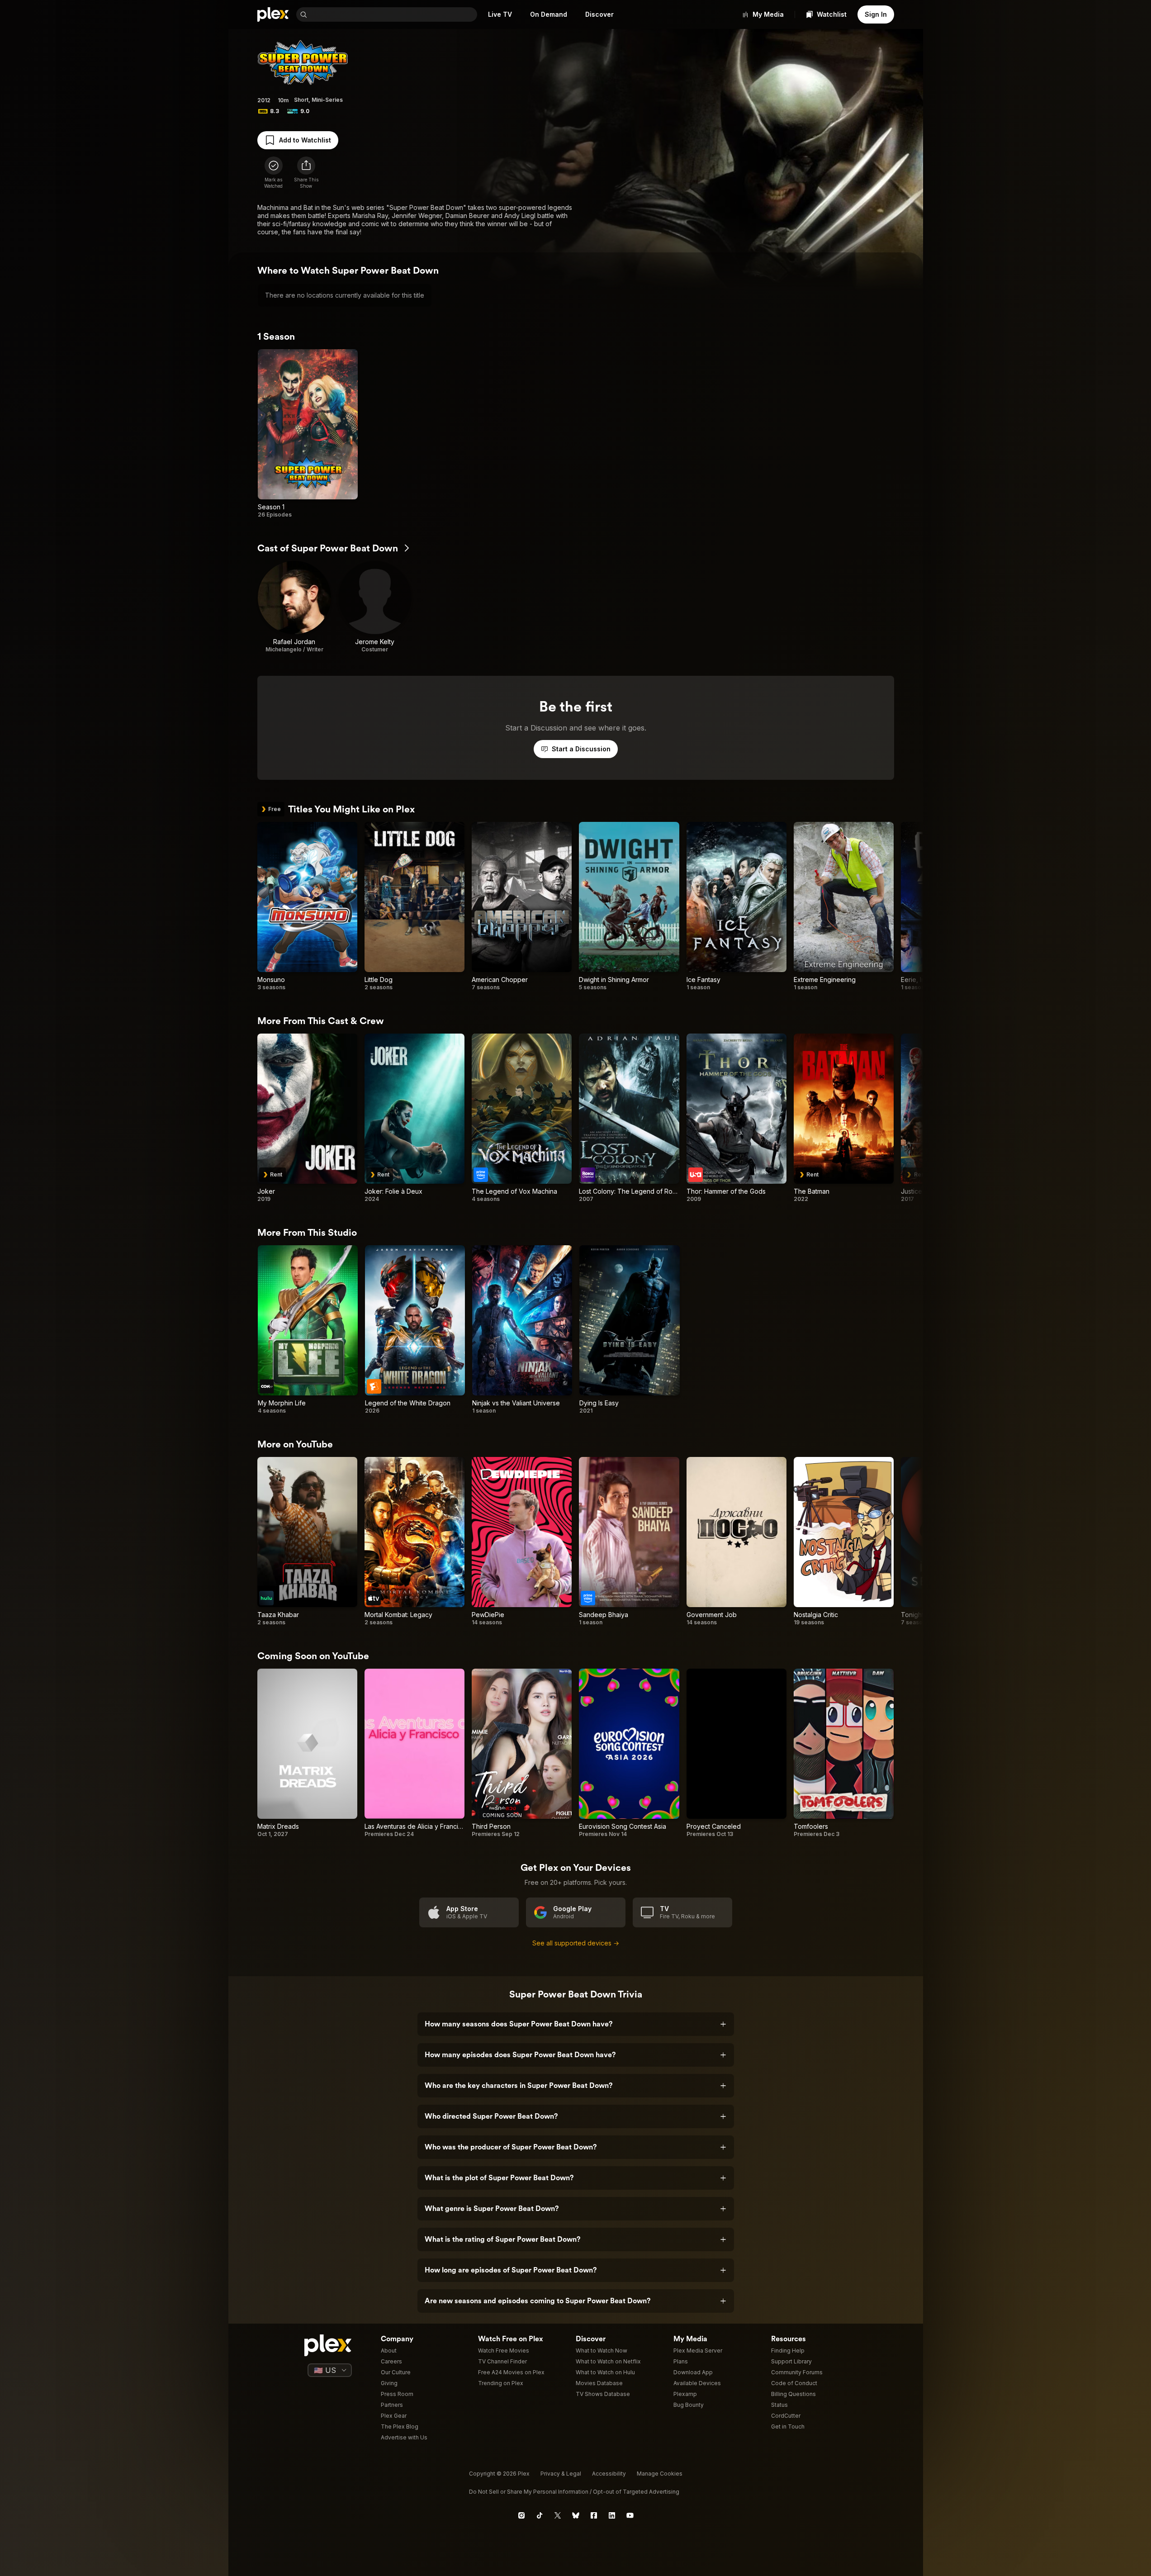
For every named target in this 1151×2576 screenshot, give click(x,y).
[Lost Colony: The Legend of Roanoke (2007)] (629, 1118)
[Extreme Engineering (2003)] (844, 906)
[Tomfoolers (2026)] (844, 1753)
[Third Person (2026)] (522, 1753)
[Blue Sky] (576, 2515)
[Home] (273, 14)
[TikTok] (540, 2515)
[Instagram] (521, 2515)
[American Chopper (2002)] (522, 906)
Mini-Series (327, 100)
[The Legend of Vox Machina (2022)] (522, 1118)
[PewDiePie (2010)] (522, 1542)
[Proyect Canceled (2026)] (737, 1753)
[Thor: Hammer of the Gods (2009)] (737, 1118)
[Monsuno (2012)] (307, 906)
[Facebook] (594, 2515)
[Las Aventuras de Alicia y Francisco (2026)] (414, 1753)
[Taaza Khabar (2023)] (307, 1542)
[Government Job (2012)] (737, 1542)
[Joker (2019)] (307, 1118)
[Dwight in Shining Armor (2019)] (629, 906)
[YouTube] (630, 2515)
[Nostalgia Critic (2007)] (844, 1542)
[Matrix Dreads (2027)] (307, 1753)
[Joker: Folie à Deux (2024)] (414, 1118)
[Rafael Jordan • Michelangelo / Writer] (294, 607)
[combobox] (393, 14)
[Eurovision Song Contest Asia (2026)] (629, 1753)
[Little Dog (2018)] (414, 906)
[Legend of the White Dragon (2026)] (415, 1330)
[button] (306, 173)
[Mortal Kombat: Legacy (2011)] (414, 1542)
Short (301, 100)
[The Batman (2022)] (844, 1118)
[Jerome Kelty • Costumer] (375, 607)
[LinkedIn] (612, 2515)
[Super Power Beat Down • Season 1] (308, 434)
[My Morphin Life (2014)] (308, 1330)
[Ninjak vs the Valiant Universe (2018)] (522, 1330)
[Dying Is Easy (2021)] (629, 1330)
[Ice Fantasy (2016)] (737, 906)
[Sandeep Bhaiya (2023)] (629, 1542)
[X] (558, 2515)
